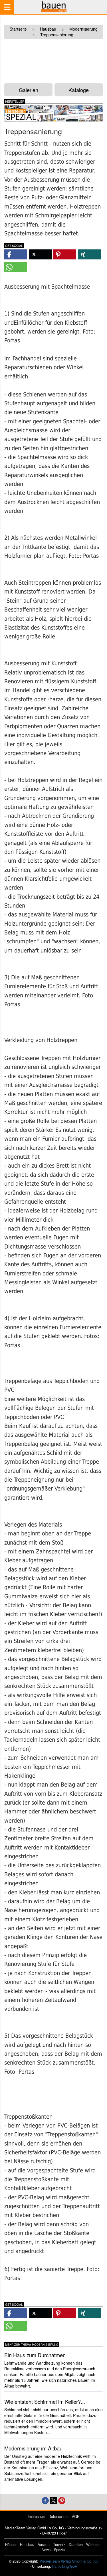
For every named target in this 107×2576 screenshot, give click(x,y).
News (46, 2550)
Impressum (36, 2517)
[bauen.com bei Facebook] (45, 2500)
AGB (76, 2517)
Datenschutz (58, 2517)
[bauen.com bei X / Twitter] (53, 2500)
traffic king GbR (65, 2566)
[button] (16, 254)
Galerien (29, 90)
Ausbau (44, 2545)
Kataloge (79, 90)
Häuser (11, 2545)
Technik (59, 2545)
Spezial (60, 2550)
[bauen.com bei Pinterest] (62, 2500)
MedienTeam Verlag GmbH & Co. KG (69, 2561)
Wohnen (93, 2545)
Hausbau (27, 2545)
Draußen (76, 2545)
